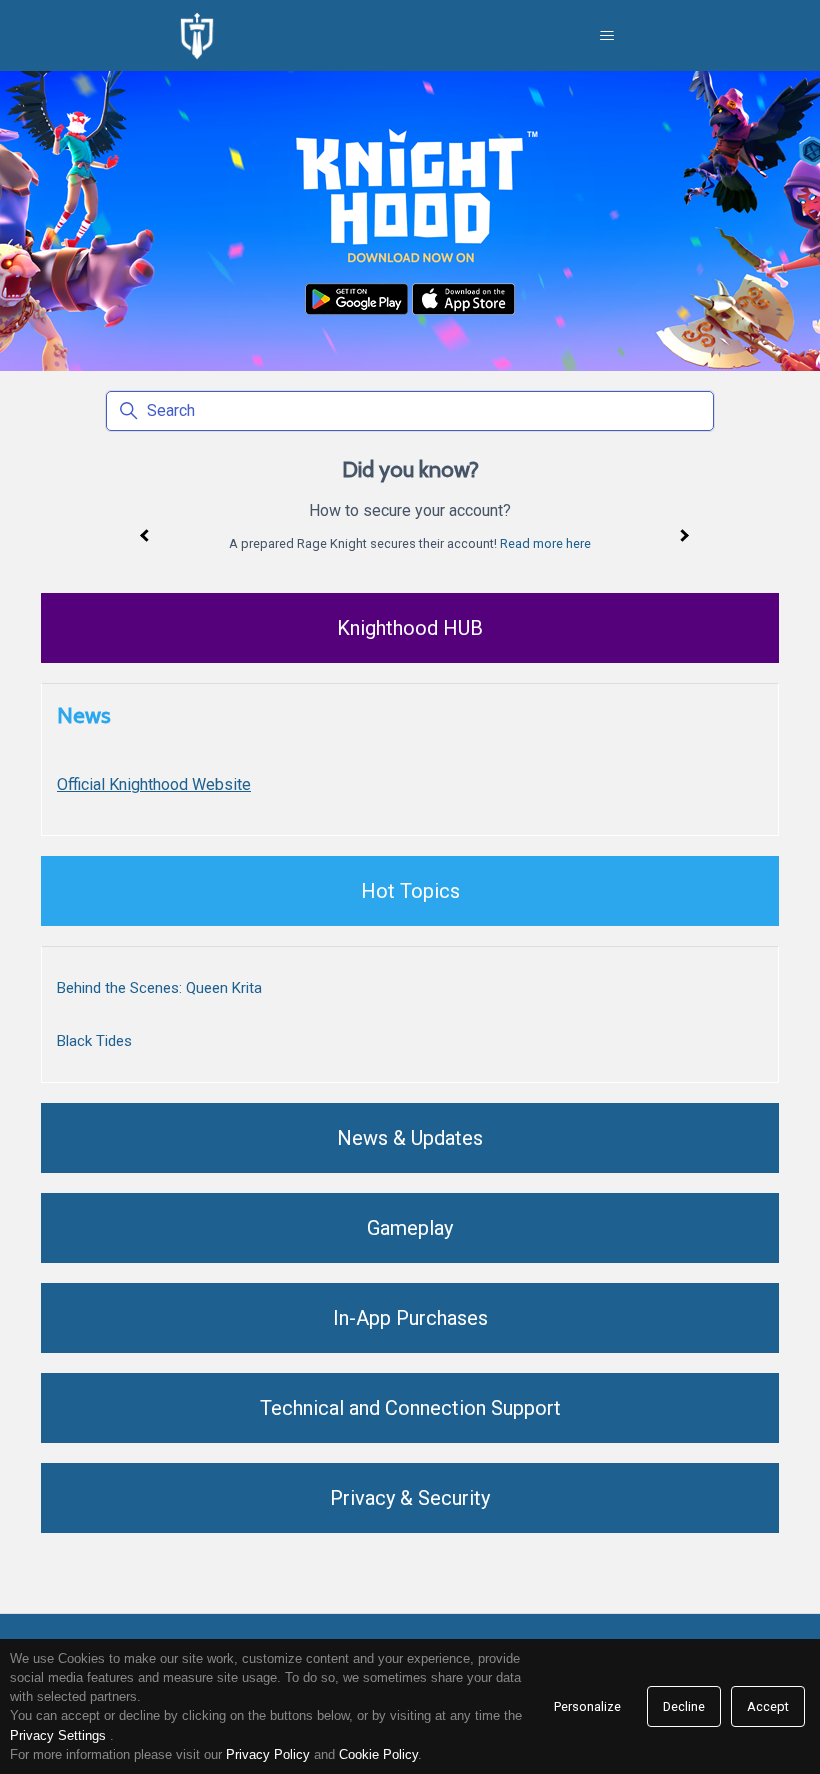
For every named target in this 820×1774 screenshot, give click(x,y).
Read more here (545, 543)
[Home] (197, 36)
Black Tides (94, 1041)
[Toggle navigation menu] (607, 36)
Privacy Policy (268, 1754)
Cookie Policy (378, 1754)
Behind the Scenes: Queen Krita (159, 988)
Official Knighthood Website (154, 784)
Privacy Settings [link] (58, 1735)
